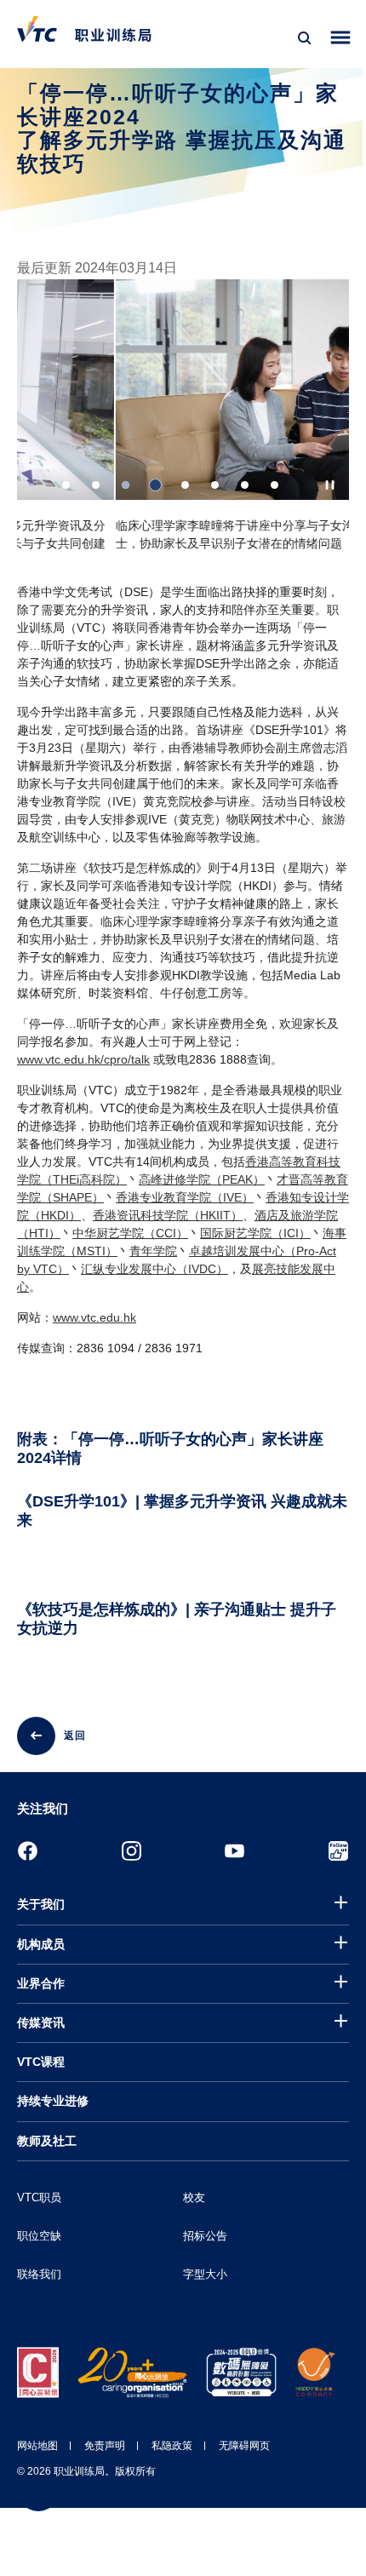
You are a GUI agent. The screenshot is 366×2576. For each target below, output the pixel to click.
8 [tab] (274, 485)
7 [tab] (245, 485)
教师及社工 (47, 2141)
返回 (75, 1736)
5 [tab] (185, 485)
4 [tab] (155, 485)
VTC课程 (41, 2062)
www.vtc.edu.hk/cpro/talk (83, 1059)
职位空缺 (39, 2236)
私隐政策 (172, 2446)
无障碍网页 (244, 2446)
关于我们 (41, 1904)
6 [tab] (215, 485)
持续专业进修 (53, 2101)
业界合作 (41, 1983)
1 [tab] (66, 485)
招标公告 (205, 2236)
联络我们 (39, 2274)
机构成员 (41, 1944)
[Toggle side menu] (341, 38)
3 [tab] (126, 485)
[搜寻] (305, 38)
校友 (194, 2197)
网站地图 (37, 2446)
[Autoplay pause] (330, 485)
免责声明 (105, 2446)
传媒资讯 (41, 2022)
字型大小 (205, 2274)
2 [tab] (96, 485)
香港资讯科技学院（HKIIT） (168, 1215)
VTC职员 (39, 2197)
